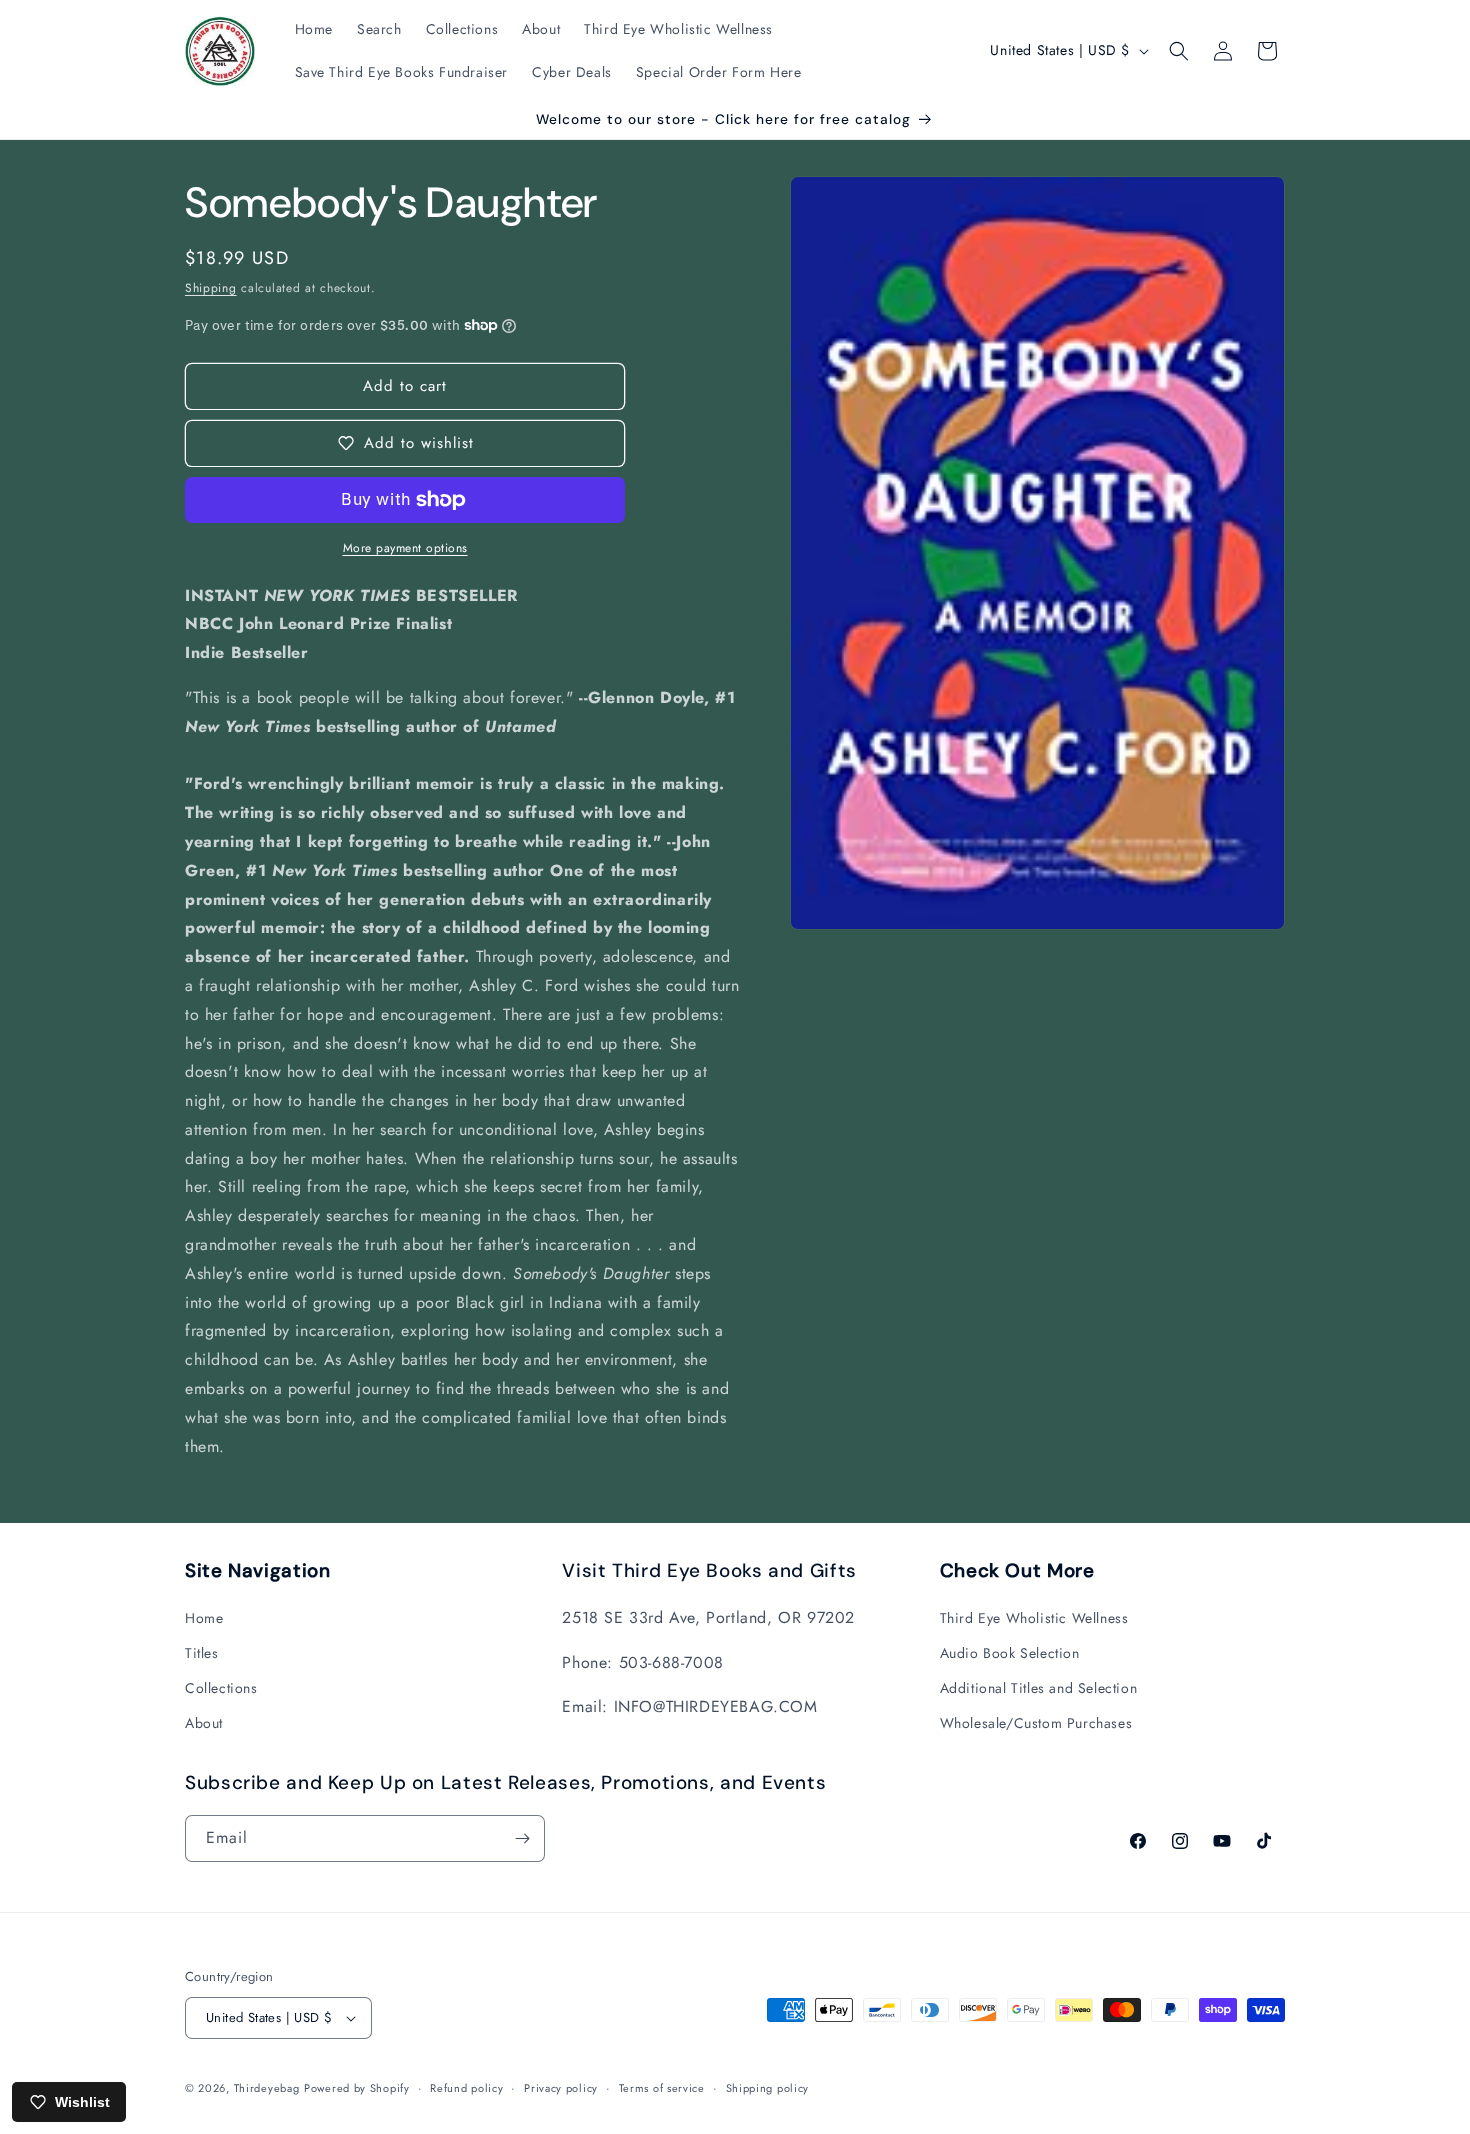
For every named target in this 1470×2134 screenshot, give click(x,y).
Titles (202, 1652)
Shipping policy (768, 2087)
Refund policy (466, 2087)
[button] (1179, 51)
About (204, 1723)
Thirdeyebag (267, 2088)
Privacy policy (561, 2087)
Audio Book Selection (1010, 1652)
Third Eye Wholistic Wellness (1034, 1617)
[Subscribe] (522, 1838)
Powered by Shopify (357, 2088)
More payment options (405, 548)
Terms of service (662, 2087)
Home (204, 1617)
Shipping (211, 288)
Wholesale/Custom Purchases (1036, 1723)
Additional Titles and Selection (1039, 1687)
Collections (221, 1687)
